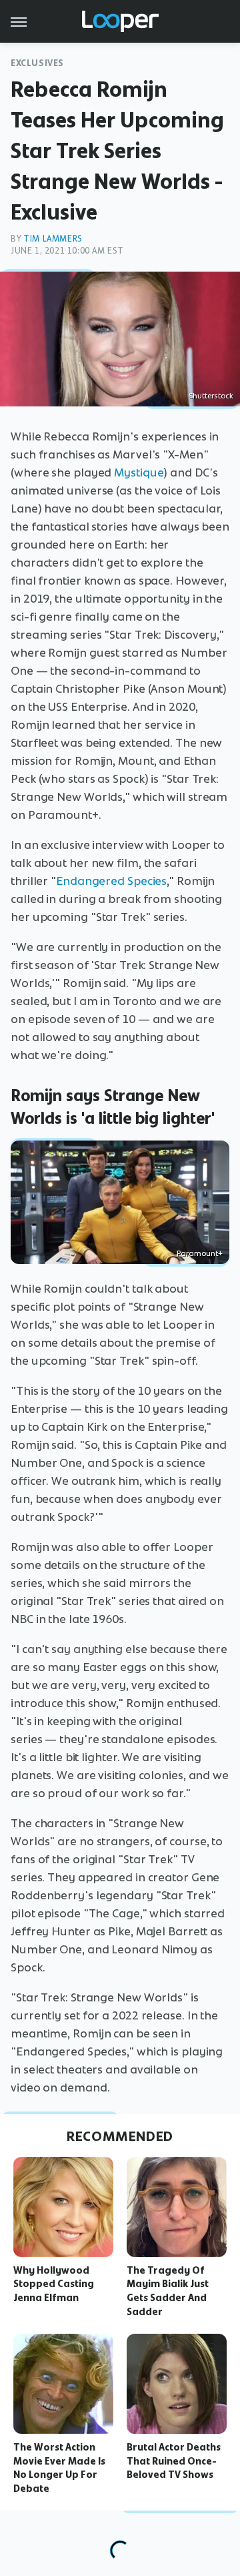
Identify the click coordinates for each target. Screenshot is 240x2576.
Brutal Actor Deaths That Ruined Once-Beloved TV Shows (174, 2461)
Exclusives (37, 63)
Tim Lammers (53, 239)
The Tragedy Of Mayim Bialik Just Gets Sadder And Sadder (168, 2291)
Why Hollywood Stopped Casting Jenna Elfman (54, 2284)
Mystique (139, 472)
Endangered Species (111, 881)
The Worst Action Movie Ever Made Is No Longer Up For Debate (59, 2468)
